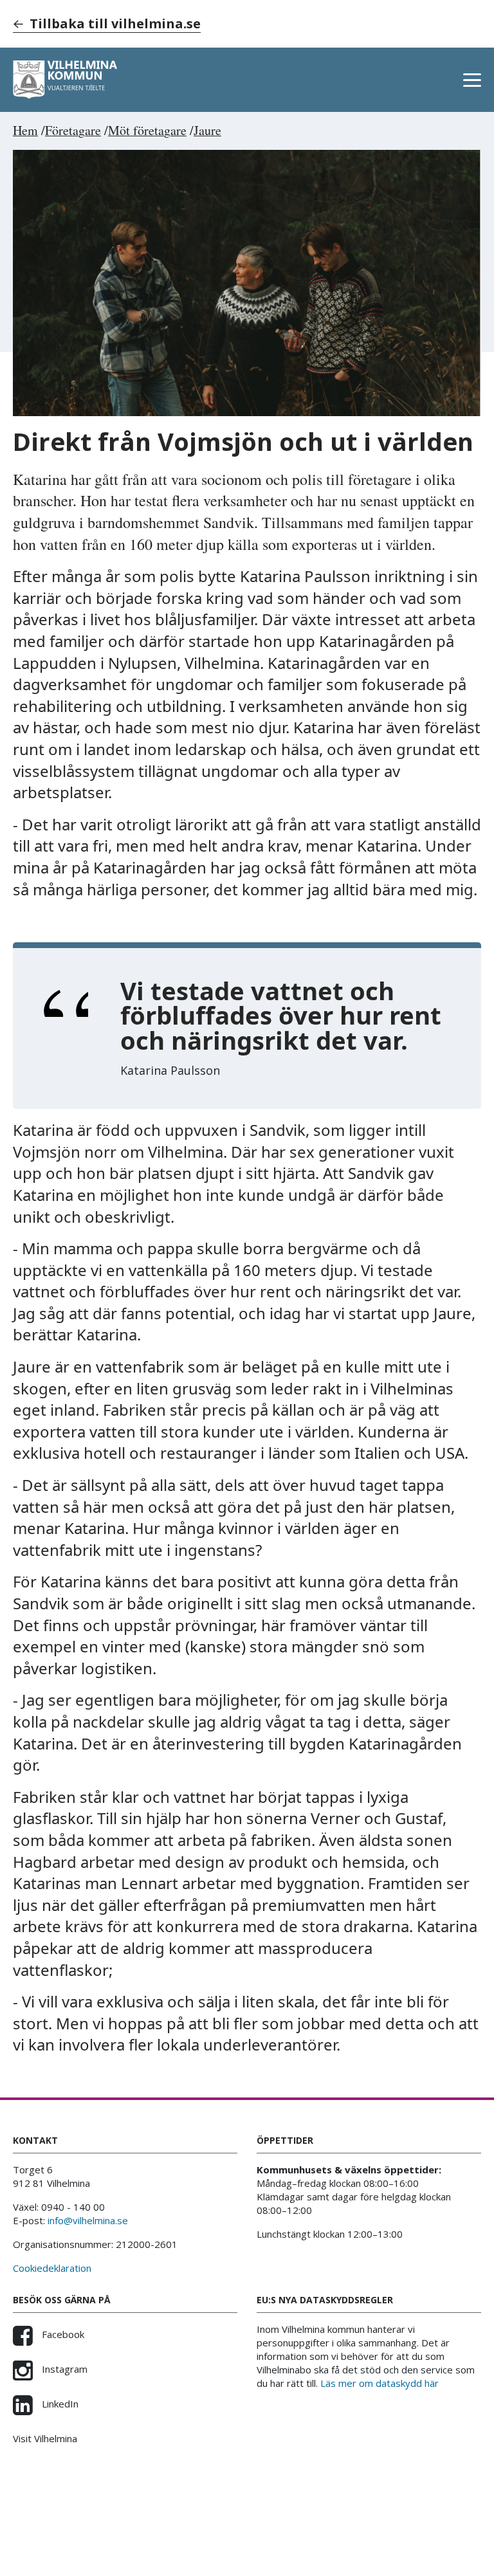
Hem (25, 130)
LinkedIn (59, 2404)
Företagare (73, 130)
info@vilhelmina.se (88, 2220)
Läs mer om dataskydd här (380, 2383)
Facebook (62, 2334)
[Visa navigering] (472, 80)
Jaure (207, 130)
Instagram (63, 2369)
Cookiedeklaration (52, 2268)
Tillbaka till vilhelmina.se (115, 23)
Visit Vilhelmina (45, 2438)
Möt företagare (147, 130)
